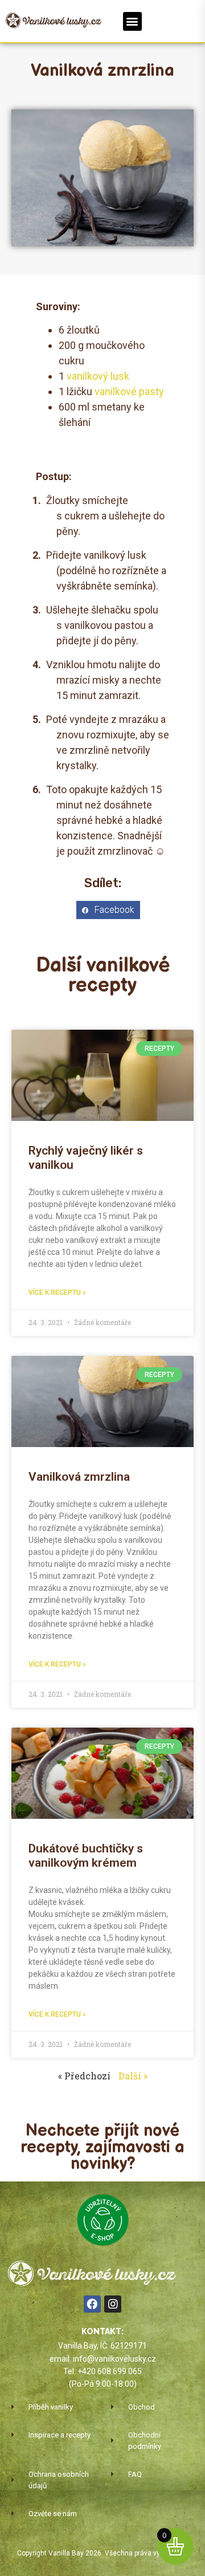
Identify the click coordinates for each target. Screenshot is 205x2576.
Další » (133, 2076)
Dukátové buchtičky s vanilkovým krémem (86, 1856)
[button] (132, 21)
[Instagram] (113, 2304)
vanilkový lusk (98, 376)
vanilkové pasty (129, 391)
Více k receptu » (57, 1293)
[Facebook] (92, 2304)
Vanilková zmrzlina (79, 1477)
